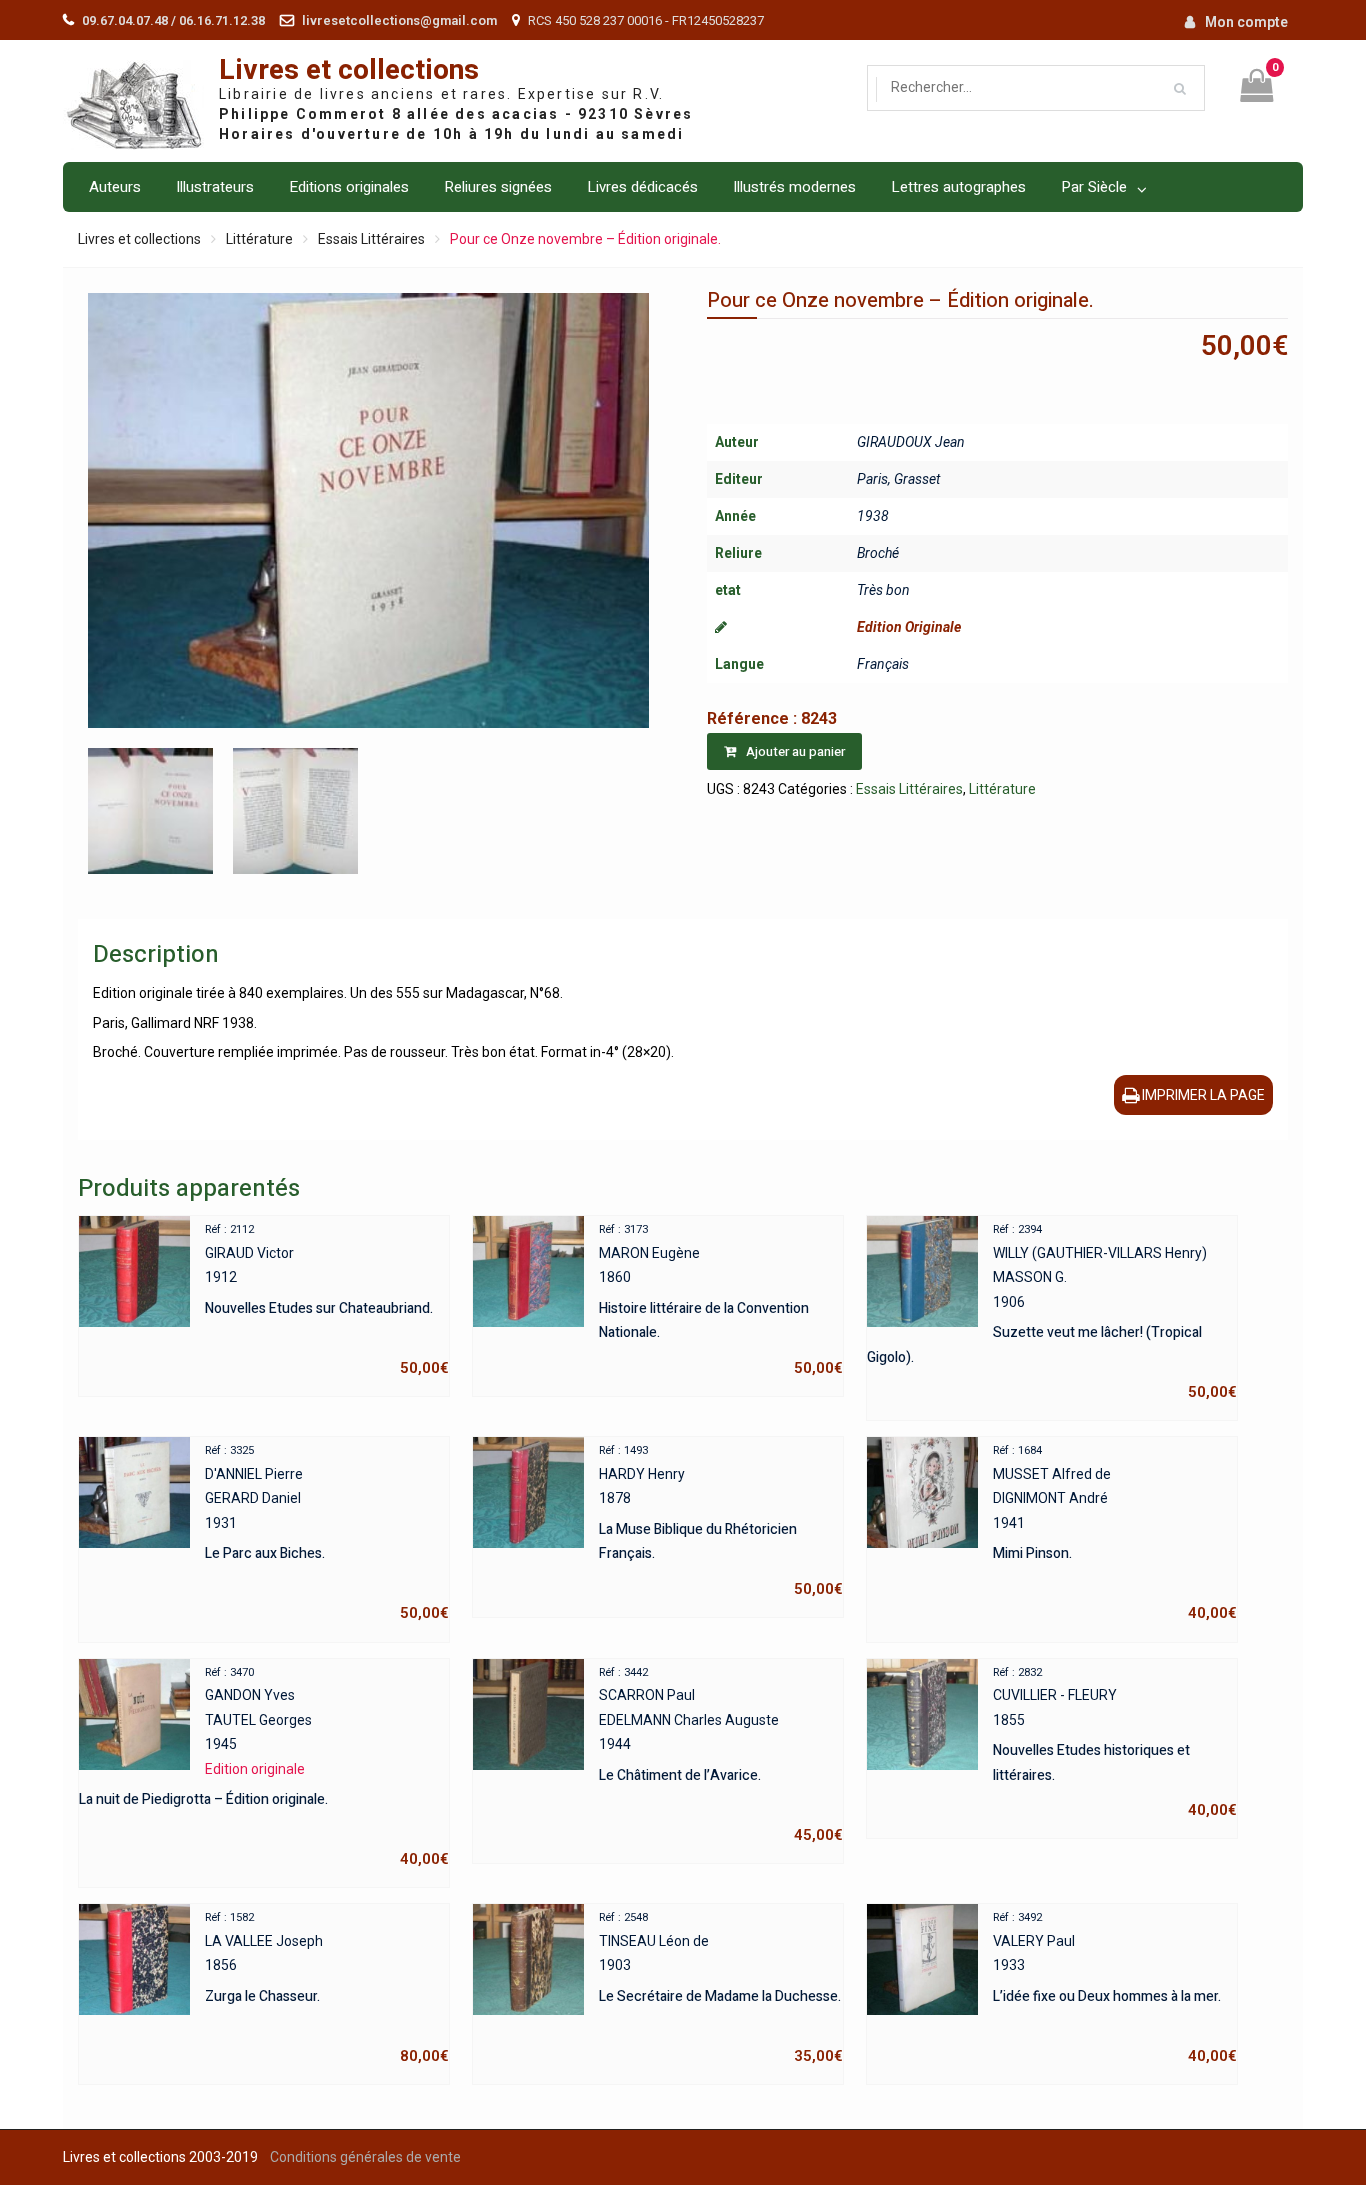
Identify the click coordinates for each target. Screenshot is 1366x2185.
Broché (878, 553)
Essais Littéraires (371, 239)
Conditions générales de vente (365, 2157)
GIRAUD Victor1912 (327, 1300)
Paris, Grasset (898, 479)
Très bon (883, 590)
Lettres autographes (958, 187)
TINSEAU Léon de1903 (721, 1988)
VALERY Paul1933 (1115, 1988)
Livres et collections (349, 70)
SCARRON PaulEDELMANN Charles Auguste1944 (721, 1755)
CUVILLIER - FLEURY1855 (1115, 1743)
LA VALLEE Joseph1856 (327, 1988)
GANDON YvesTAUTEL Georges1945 (264, 1767)
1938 (873, 516)
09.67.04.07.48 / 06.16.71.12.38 (173, 20)
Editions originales (349, 187)
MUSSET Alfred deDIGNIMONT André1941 (1115, 1533)
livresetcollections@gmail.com (399, 20)
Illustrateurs (215, 187)
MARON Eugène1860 (721, 1300)
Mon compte (1246, 22)
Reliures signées (498, 187)
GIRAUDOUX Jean (911, 442)
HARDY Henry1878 (721, 1521)
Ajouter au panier (795, 751)
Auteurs (115, 187)
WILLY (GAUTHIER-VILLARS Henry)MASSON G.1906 (1052, 1312)
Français (883, 664)
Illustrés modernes (794, 187)
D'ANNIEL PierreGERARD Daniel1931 (327, 1533)
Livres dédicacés (642, 187)
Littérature (259, 239)
